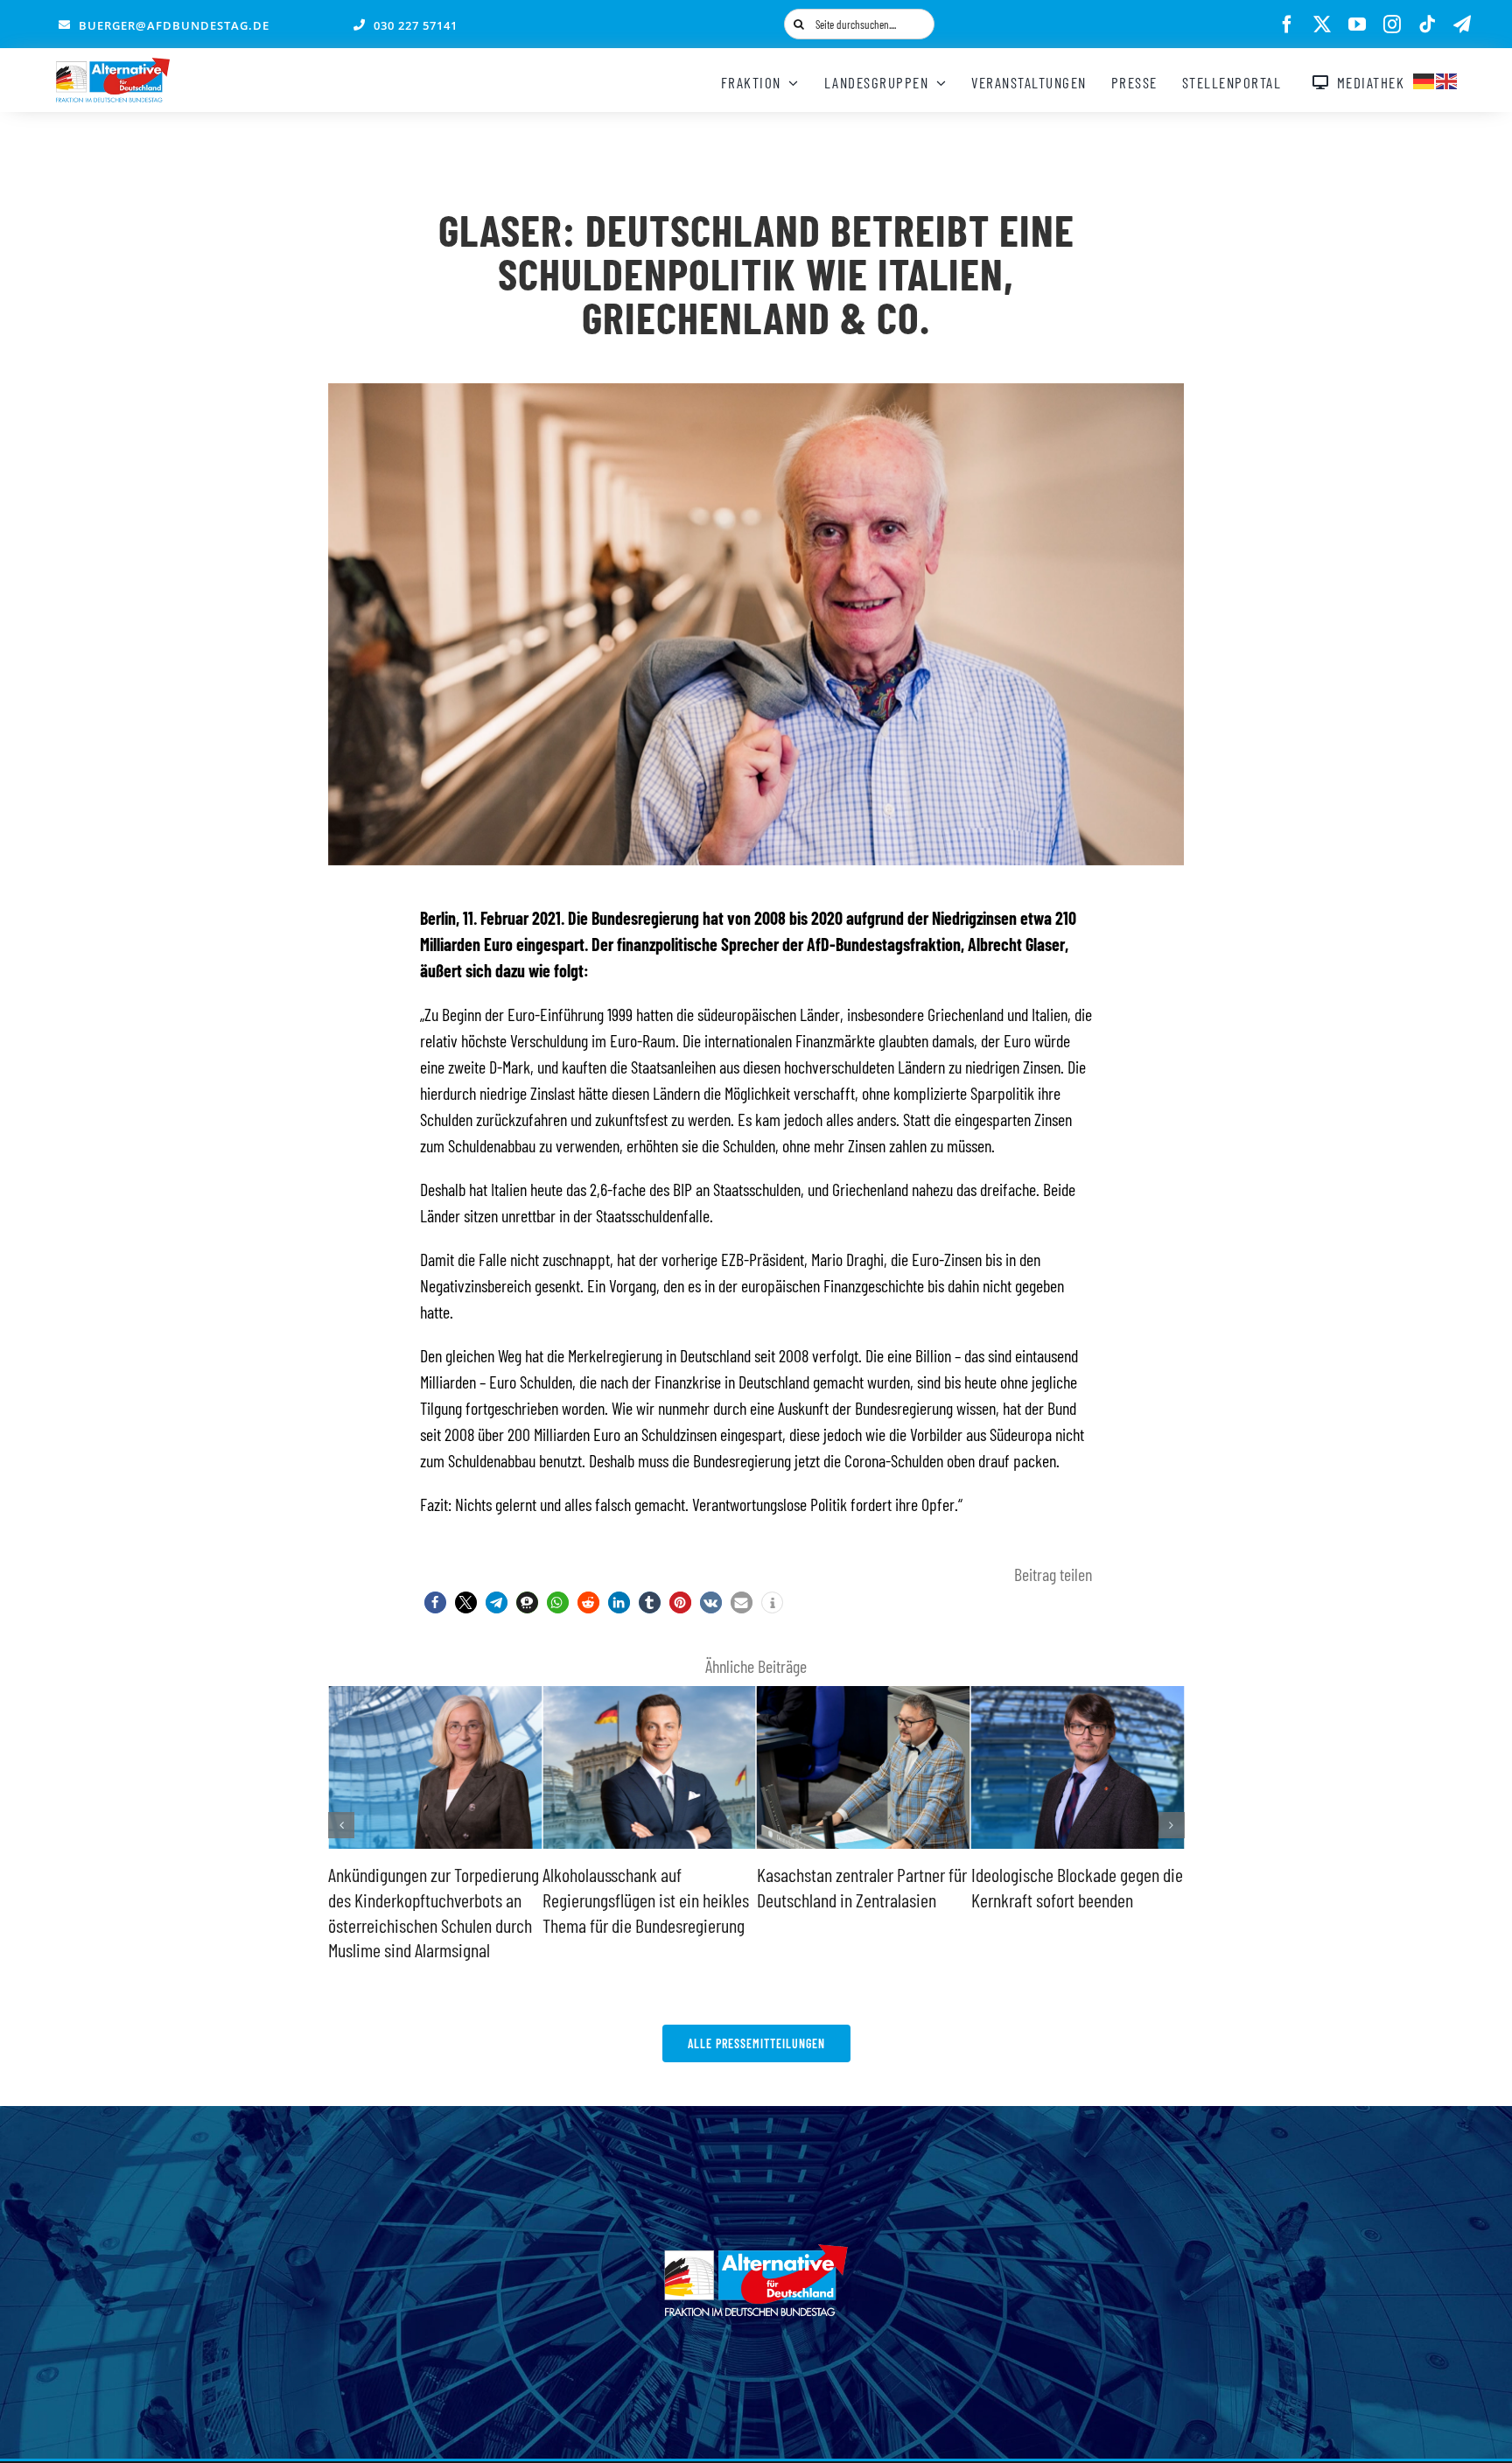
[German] (1424, 79)
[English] (1447, 79)
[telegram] (1462, 24)
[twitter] (1322, 24)
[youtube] (1357, 24)
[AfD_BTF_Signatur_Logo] (113, 66)
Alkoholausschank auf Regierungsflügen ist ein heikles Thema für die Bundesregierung (431, 1899)
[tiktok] (1427, 24)
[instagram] (1392, 24)
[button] (435, 1602)
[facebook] (1287, 24)
